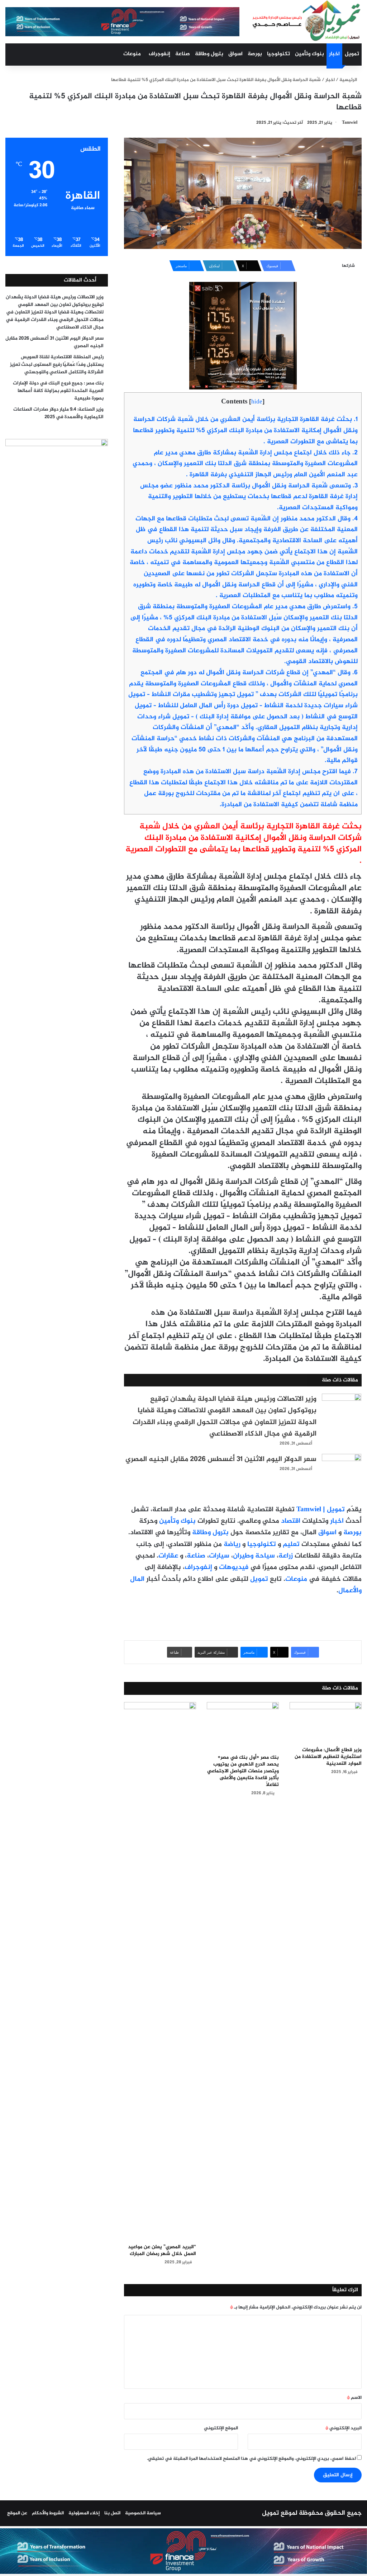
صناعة (183, 54)
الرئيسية (349, 80)
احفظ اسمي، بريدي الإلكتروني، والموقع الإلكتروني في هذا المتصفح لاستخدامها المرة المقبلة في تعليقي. (251, 2459)
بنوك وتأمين (309, 54)
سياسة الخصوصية (143, 2513)
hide (257, 402)
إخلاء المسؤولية (84, 2513)
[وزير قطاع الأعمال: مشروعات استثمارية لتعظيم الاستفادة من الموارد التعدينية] (326, 1722)
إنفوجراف (159, 54)
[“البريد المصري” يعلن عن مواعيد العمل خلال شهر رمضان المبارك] (160, 1971)
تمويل (352, 54)
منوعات (132, 54)
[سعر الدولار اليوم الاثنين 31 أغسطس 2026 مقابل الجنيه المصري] (342, 1467)
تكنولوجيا (278, 54)
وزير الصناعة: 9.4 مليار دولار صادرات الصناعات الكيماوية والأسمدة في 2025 (58, 413)
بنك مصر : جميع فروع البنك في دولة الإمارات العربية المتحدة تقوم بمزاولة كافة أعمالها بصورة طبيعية (58, 391)
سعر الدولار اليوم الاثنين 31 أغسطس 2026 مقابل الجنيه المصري (221, 1459)
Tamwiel (350, 123)
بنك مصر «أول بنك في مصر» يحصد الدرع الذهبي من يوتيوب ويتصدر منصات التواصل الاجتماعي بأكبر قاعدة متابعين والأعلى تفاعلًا (243, 1771)
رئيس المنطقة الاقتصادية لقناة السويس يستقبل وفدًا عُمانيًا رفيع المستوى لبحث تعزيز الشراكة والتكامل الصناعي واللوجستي (57, 365)
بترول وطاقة (209, 54)
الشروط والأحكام (48, 2513)
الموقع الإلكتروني (221, 2428)
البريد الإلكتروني (344, 2428)
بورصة (255, 54)
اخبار (334, 54)
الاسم (354, 2398)
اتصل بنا (112, 2513)
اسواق (235, 54)
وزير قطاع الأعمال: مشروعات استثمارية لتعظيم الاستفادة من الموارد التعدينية (328, 1757)
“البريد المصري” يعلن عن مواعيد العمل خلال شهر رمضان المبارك (162, 2250)
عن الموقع (17, 2513)
